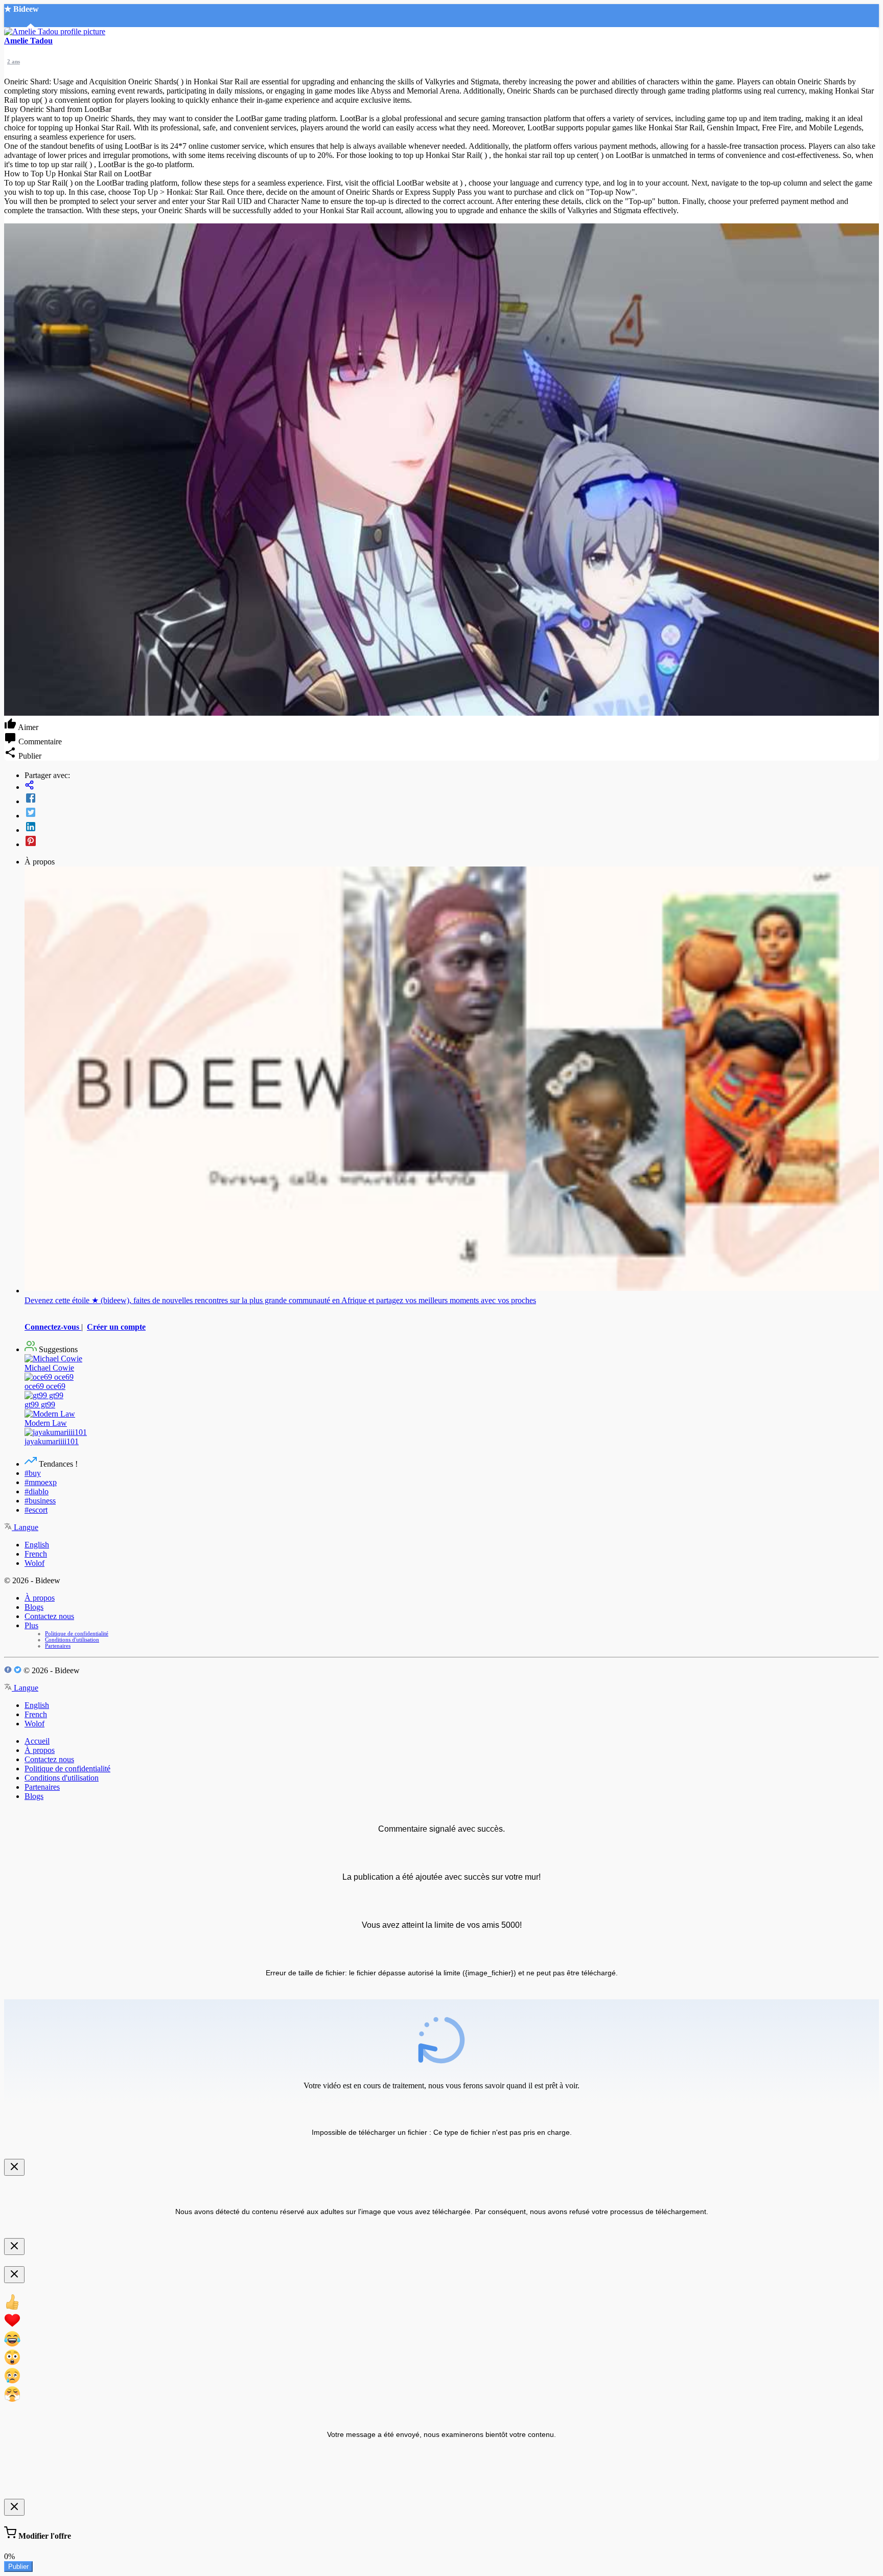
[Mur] (452, 786)
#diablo (37, 1491)
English (37, 1545)
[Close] (14, 2167)
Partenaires (58, 1646)
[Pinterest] (452, 842)
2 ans (14, 61)
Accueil (37, 1741)
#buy (33, 1473)
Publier (18, 2567)
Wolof (34, 1563)
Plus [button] (31, 1625)
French (36, 1554)
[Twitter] (452, 813)
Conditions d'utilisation (72, 1639)
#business (40, 1501)
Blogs (34, 1607)
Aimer (27, 727)
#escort (36, 1510)
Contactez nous (49, 1616)
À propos (40, 1598)
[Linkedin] (452, 828)
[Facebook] (452, 799)
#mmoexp (41, 1482)
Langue (25, 1527)
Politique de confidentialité (77, 1633)
